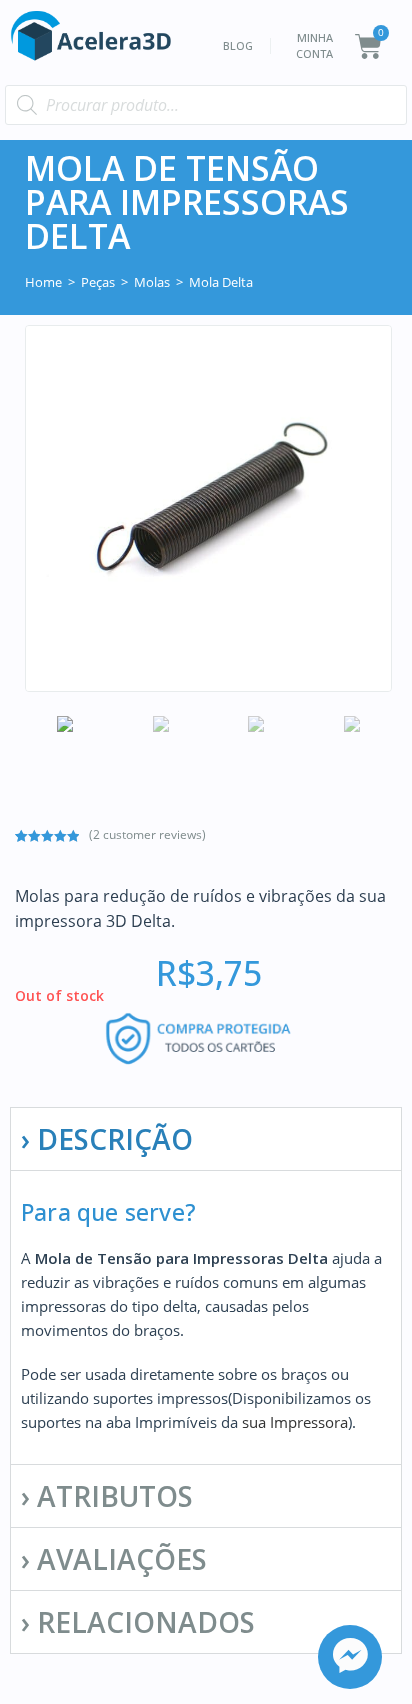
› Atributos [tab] (107, 1496)
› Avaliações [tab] (114, 1559)
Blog (238, 45)
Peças (98, 282)
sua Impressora (295, 1422)
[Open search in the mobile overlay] (206, 105)
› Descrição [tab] (107, 1139)
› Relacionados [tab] (138, 1622)
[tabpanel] (206, 1317)
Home (43, 282)
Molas (152, 282)
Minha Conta (314, 46)
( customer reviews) (147, 834)
